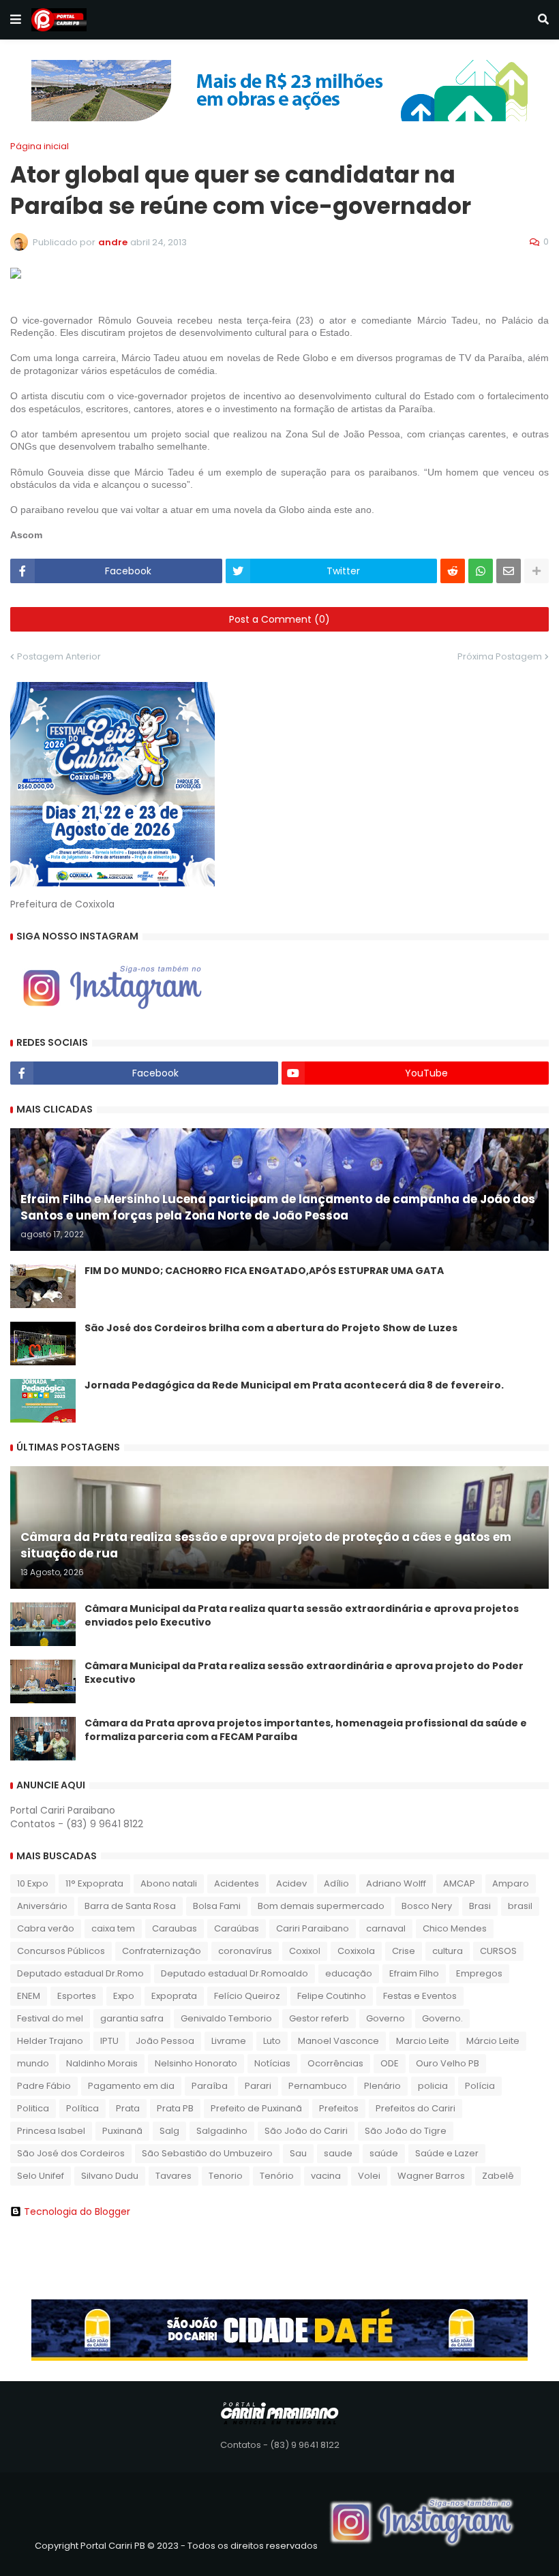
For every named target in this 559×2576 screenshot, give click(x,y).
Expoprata (174, 1996)
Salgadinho (222, 2131)
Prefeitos (339, 2108)
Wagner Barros (431, 2176)
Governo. (442, 2018)
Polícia (480, 2086)
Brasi (480, 1906)
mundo (33, 2063)
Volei (369, 2176)
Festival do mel (50, 2018)
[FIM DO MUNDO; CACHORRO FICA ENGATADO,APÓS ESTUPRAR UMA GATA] (43, 1286)
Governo (386, 2018)
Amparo (511, 1883)
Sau (298, 2153)
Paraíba (210, 2086)
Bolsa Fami (217, 1906)
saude (338, 2153)
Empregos (479, 1973)
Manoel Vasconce (338, 2041)
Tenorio (226, 2176)
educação (349, 1973)
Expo (124, 1996)
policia (433, 2086)
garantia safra (132, 2018)
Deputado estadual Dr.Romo (80, 1973)
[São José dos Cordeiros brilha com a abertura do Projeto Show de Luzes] (43, 1344)
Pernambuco (318, 2086)
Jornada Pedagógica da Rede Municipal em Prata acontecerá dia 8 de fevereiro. (294, 1385)
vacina (326, 2176)
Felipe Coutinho (332, 1996)
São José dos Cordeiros (71, 2153)
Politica (33, 2108)
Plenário (382, 2086)
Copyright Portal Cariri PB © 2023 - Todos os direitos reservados (176, 2546)
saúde (384, 2153)
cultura (448, 1951)
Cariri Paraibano (313, 1928)
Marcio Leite (423, 2041)
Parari (258, 2086)
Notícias (272, 2063)
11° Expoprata (94, 1883)
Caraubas (175, 1928)
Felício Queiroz (247, 1996)
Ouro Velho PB (448, 2063)
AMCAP (459, 1883)
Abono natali (169, 1883)
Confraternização (162, 1951)
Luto (272, 2041)
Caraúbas (237, 1928)
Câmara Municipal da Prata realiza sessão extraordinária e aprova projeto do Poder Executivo (304, 1673)
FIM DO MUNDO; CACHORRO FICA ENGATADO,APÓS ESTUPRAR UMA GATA (264, 1271)
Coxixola (356, 1951)
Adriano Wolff (396, 1883)
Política (82, 2108)
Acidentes (237, 1883)
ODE (390, 2063)
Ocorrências (335, 2063)
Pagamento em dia (131, 2086)
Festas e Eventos (420, 1996)
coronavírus (245, 1951)
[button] (16, 20)
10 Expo (33, 1883)
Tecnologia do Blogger (77, 2212)
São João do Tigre (406, 2131)
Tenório (277, 2176)
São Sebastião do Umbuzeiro (207, 2153)
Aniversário (42, 1906)
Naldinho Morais (102, 2063)
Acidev (291, 1883)
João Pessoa (165, 2041)
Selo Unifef (41, 2176)
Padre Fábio (44, 2086)
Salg (169, 2131)
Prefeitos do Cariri (416, 2108)
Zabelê (498, 2176)
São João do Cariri (306, 2131)
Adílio (336, 1883)
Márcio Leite (493, 2041)
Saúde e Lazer (447, 2153)
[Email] (509, 571)
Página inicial (40, 146)
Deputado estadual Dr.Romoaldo (235, 1973)
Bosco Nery (427, 1906)
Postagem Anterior (59, 656)
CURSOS (498, 1951)
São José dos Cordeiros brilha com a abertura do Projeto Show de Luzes (271, 1328)
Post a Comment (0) (279, 619)
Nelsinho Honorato (196, 2063)
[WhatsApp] (481, 571)
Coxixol (305, 1951)
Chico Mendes (455, 1928)
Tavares (173, 2176)
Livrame (229, 2041)
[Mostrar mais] (537, 571)
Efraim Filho (414, 1973)
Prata (128, 2108)
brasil (520, 1906)
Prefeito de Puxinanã (256, 2108)
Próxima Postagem (500, 656)
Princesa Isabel (51, 2131)
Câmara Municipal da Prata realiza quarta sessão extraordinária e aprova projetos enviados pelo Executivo (302, 1616)
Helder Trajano (50, 2041)
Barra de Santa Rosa (130, 1906)
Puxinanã (122, 2131)
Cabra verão (46, 1928)
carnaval (386, 1928)
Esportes (77, 1996)
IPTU (109, 2041)
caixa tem (113, 1928)
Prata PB (175, 2108)
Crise (404, 1951)
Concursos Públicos (61, 1951)
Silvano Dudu (110, 2176)
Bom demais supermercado (321, 1906)
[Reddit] (453, 571)
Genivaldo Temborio (226, 2018)
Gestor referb (319, 2018)
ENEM (29, 1996)
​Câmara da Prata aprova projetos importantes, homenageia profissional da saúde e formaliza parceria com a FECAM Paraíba (306, 1730)
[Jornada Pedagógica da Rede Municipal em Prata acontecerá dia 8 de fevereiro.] (43, 1401)
